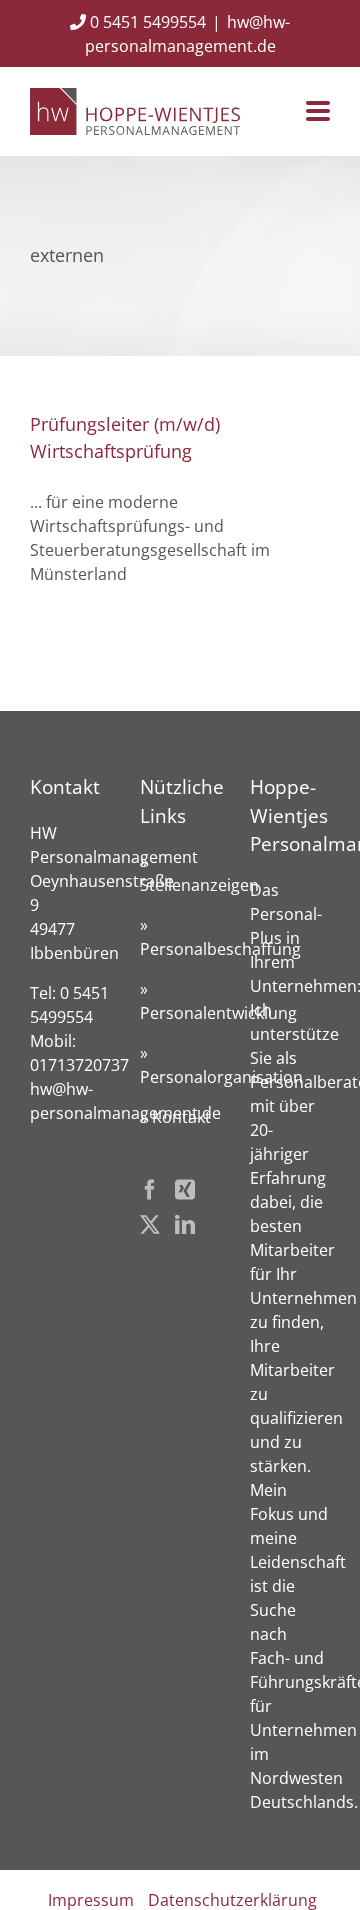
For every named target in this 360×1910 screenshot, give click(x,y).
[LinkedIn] (185, 1225)
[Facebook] (150, 1190)
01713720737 (79, 1065)
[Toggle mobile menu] (318, 112)
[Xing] (185, 1190)
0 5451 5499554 (146, 22)
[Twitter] (150, 1225)
